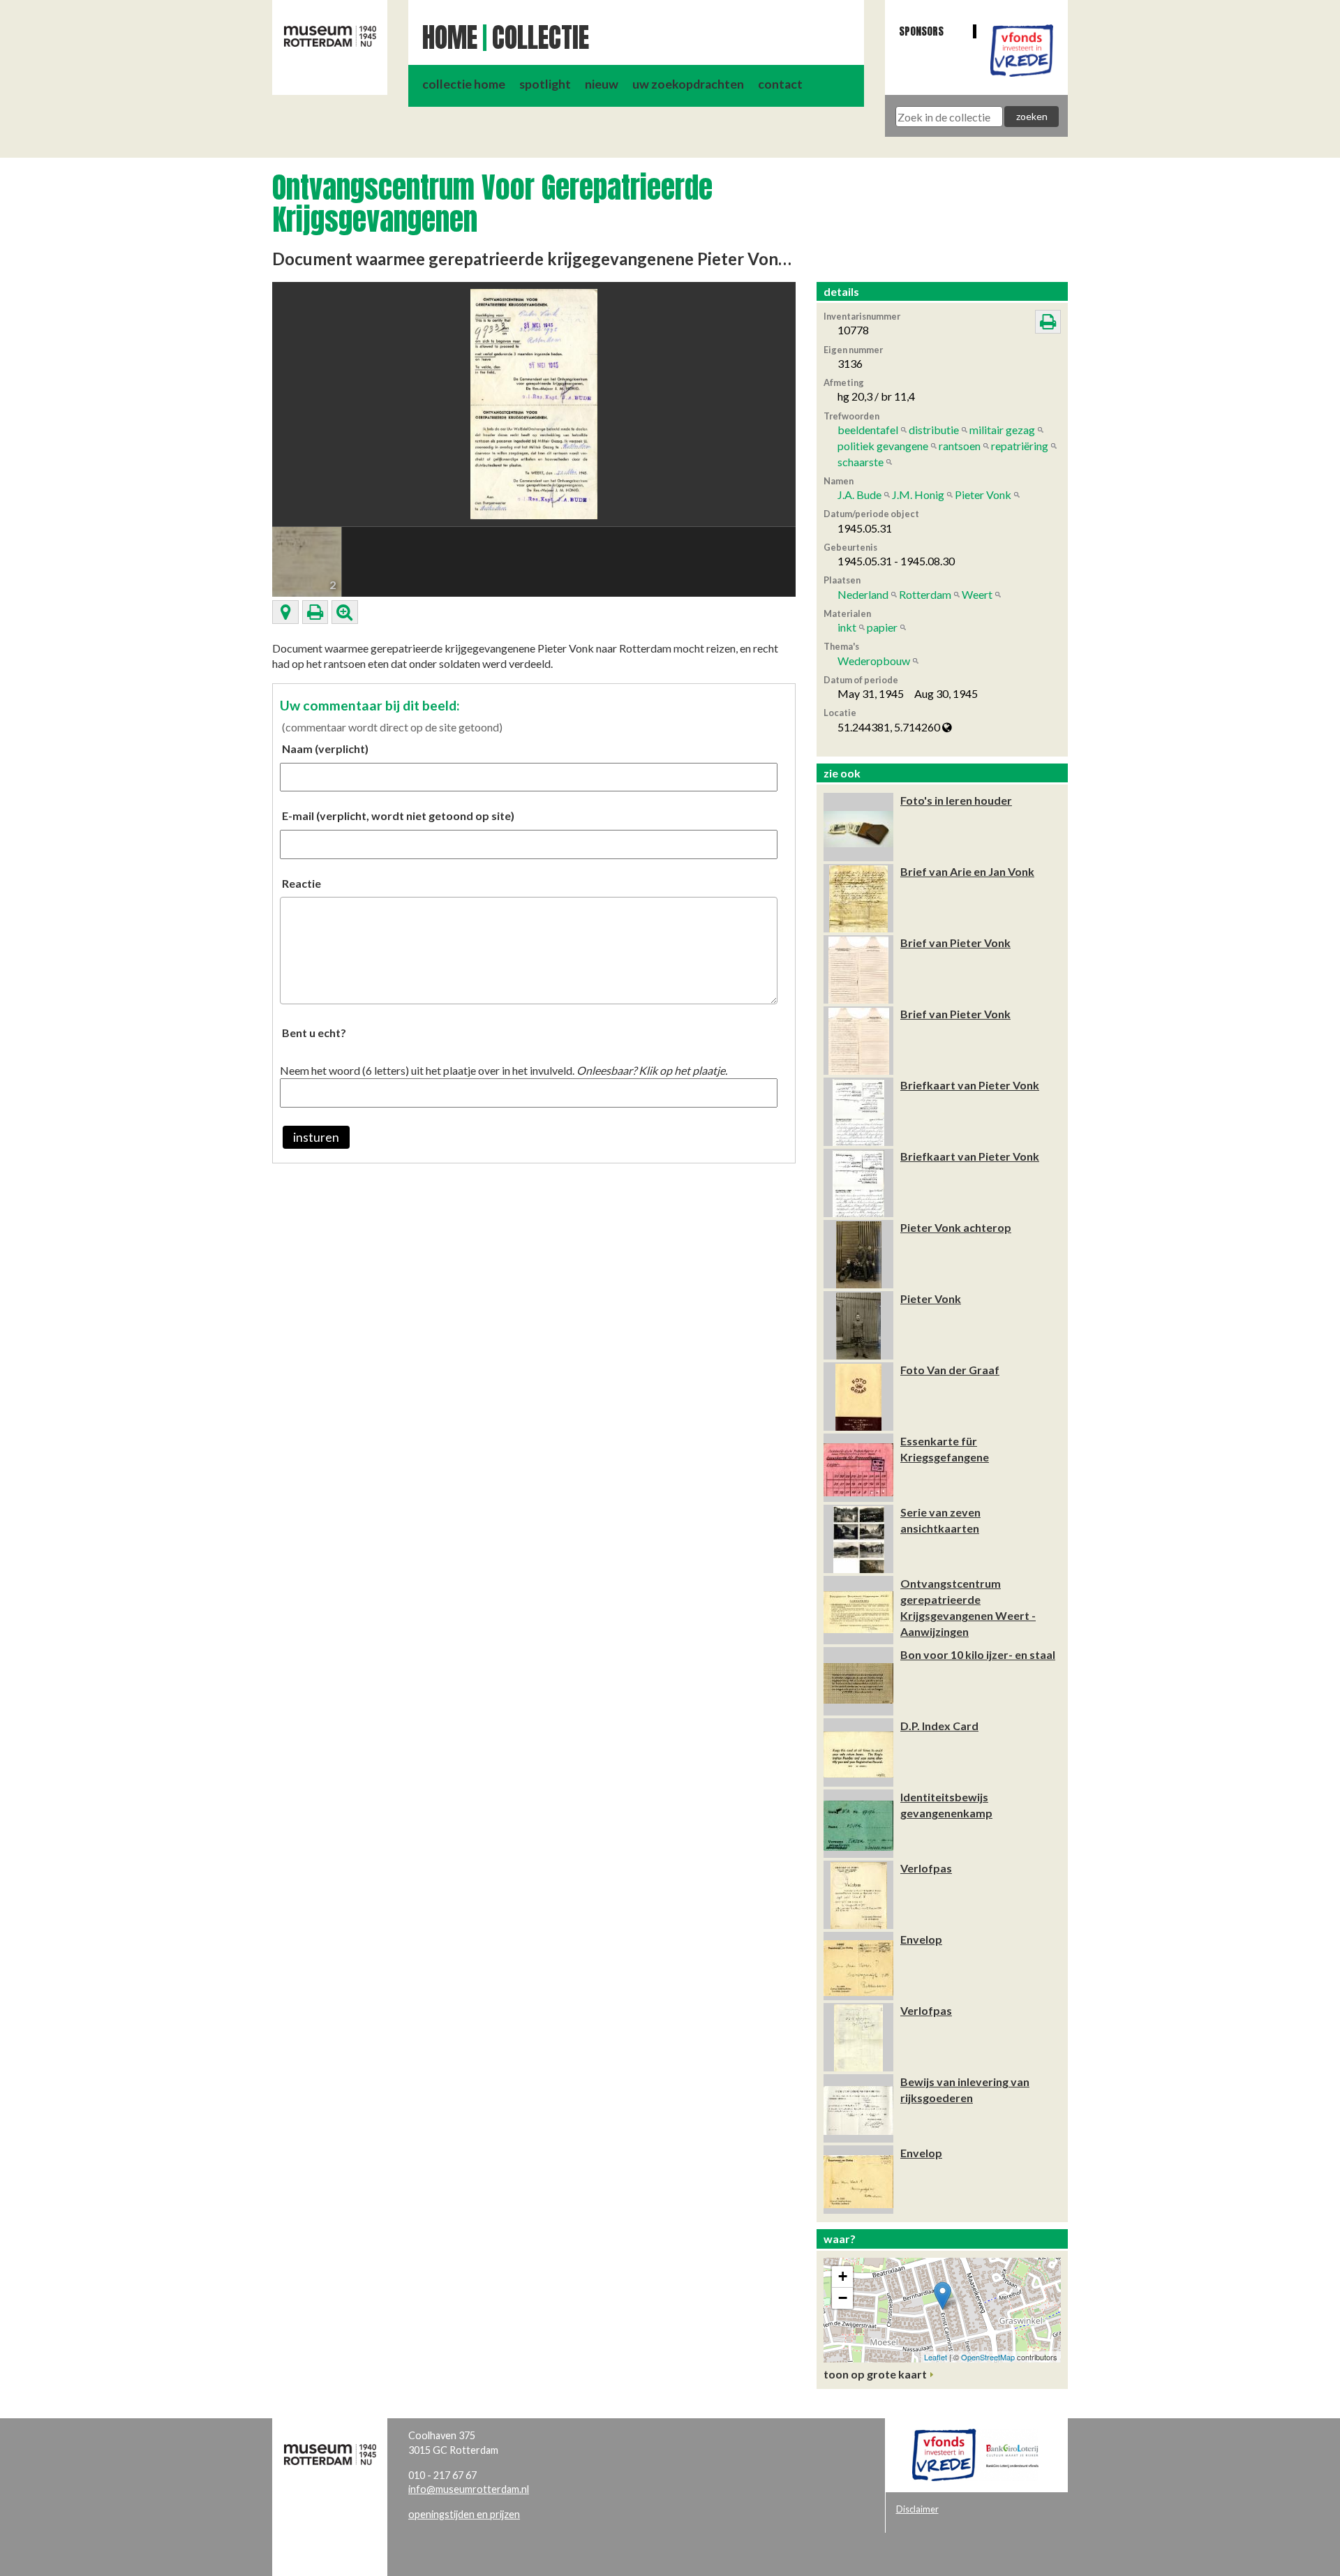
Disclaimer (917, 2509)
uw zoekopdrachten (688, 84)
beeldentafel (868, 430)
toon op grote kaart (875, 2374)
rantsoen (960, 446)
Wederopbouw (874, 661)
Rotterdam (925, 594)
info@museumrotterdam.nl (469, 2489)
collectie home (464, 84)
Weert (977, 594)
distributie (934, 430)
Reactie (301, 883)
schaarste (861, 462)
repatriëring (1020, 446)
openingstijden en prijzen (464, 2514)
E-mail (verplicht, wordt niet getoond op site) (398, 816)
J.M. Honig (918, 494)
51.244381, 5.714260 (890, 727)
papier (882, 627)
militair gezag (1002, 430)
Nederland (863, 594)
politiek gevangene (883, 446)
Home (450, 38)
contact (780, 84)
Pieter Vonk (983, 494)
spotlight (545, 84)
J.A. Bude (859, 494)
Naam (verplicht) (325, 749)
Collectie (541, 38)
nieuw (602, 84)
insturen (316, 1137)
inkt (847, 627)
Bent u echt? (314, 1033)
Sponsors (921, 31)
